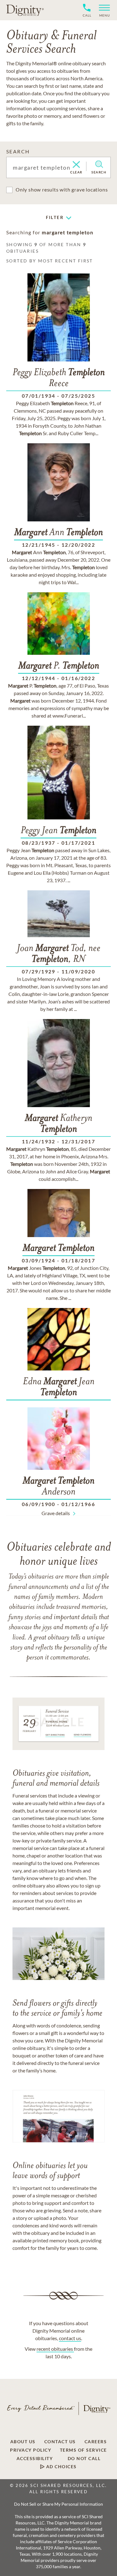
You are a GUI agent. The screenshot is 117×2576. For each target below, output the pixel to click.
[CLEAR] (76, 165)
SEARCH (18, 151)
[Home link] (25, 10)
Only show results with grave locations (62, 189)
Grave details (56, 1513)
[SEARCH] (99, 164)
